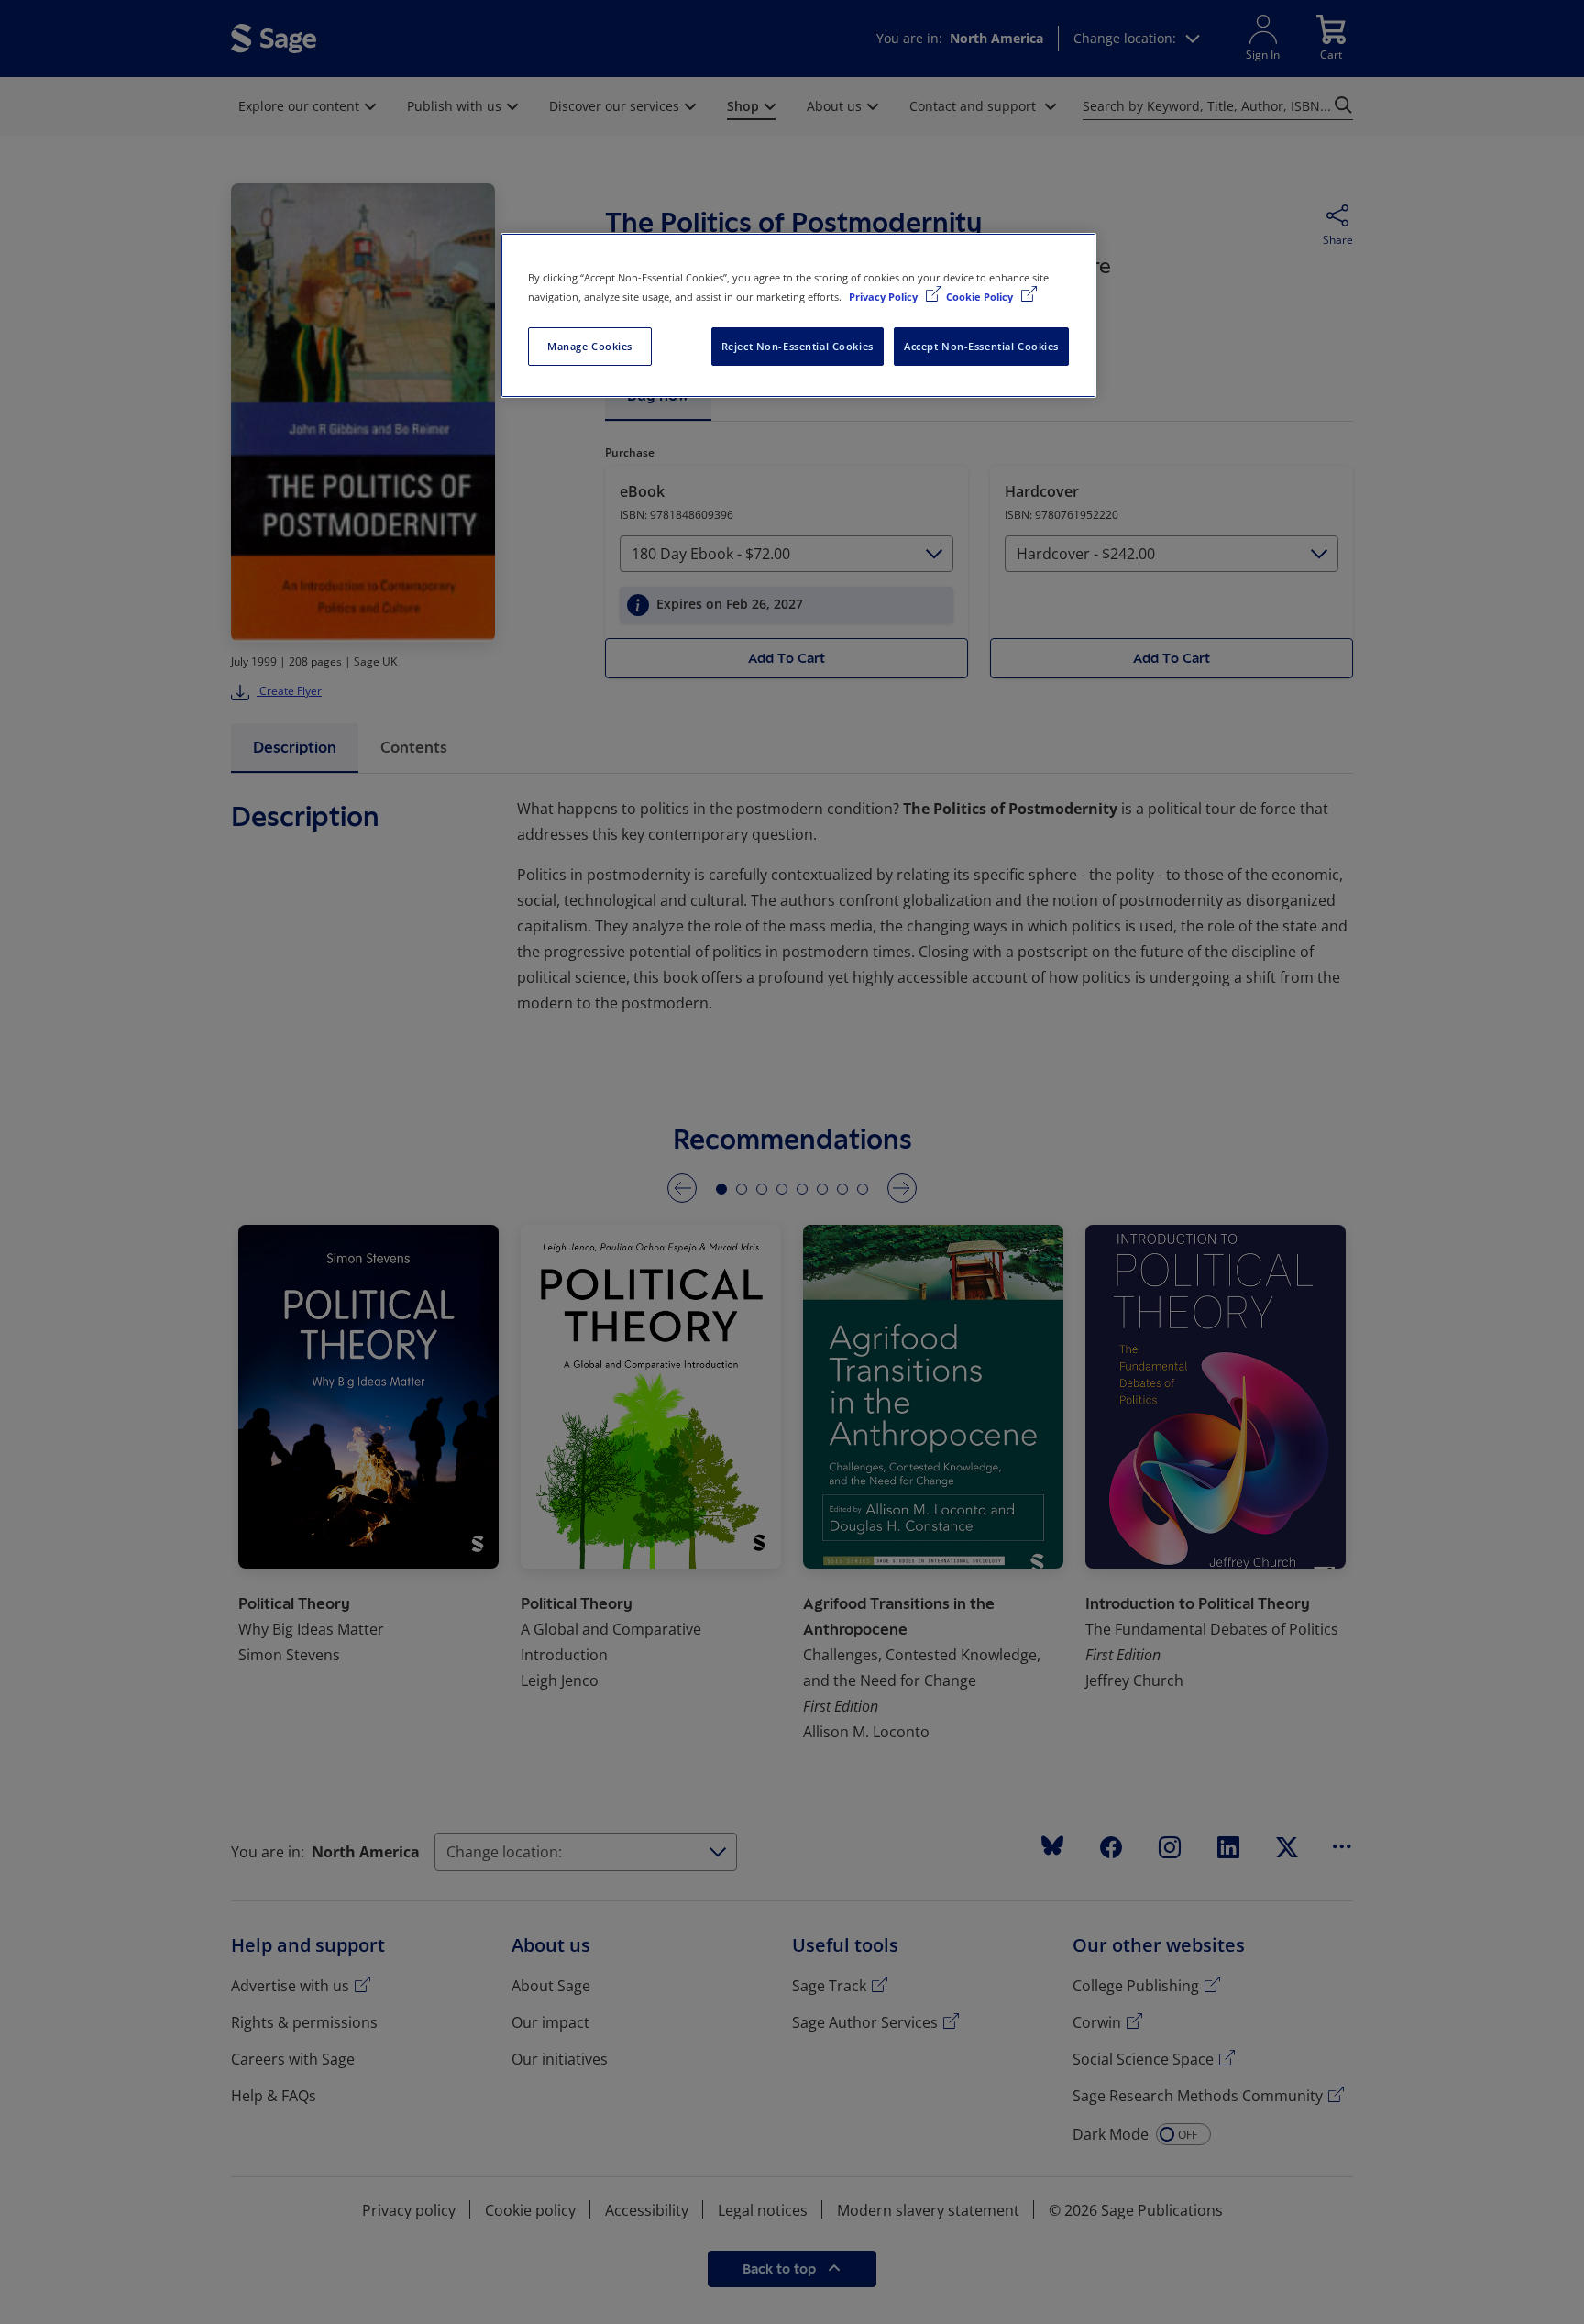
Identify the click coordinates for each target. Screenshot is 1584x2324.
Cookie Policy (981, 297)
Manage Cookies (590, 346)
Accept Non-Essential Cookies (981, 346)
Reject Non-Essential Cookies (797, 346)
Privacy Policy (885, 297)
